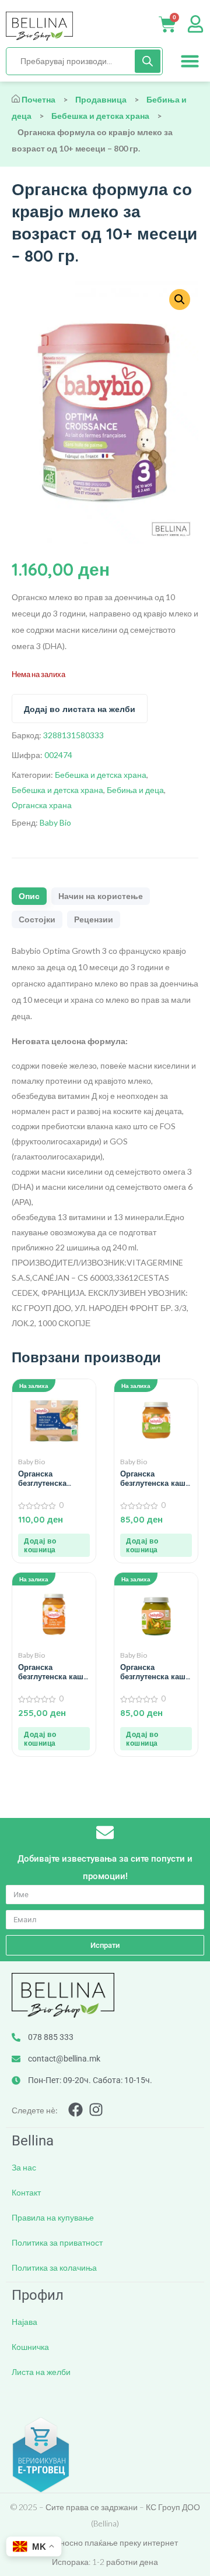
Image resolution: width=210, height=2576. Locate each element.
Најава (24, 2322)
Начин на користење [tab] (101, 896)
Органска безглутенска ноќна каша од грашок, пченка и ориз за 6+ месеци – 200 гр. (52, 1478)
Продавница (101, 99)
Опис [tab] (29, 896)
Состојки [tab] (37, 919)
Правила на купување (53, 2217)
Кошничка (30, 2347)
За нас (24, 2167)
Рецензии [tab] (94, 919)
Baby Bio (55, 822)
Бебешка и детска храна (100, 116)
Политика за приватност (57, 2242)
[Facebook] (76, 2110)
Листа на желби (41, 2372)
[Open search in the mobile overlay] (84, 61)
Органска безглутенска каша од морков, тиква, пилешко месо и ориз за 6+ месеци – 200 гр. (53, 1672)
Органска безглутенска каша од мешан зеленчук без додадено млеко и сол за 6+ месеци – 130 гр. (155, 1672)
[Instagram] (96, 2110)
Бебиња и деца (135, 790)
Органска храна (42, 805)
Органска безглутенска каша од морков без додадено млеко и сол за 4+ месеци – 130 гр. (155, 1478)
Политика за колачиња (54, 2267)
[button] (190, 61)
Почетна (38, 99)
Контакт (26, 2192)
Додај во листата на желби (80, 709)
